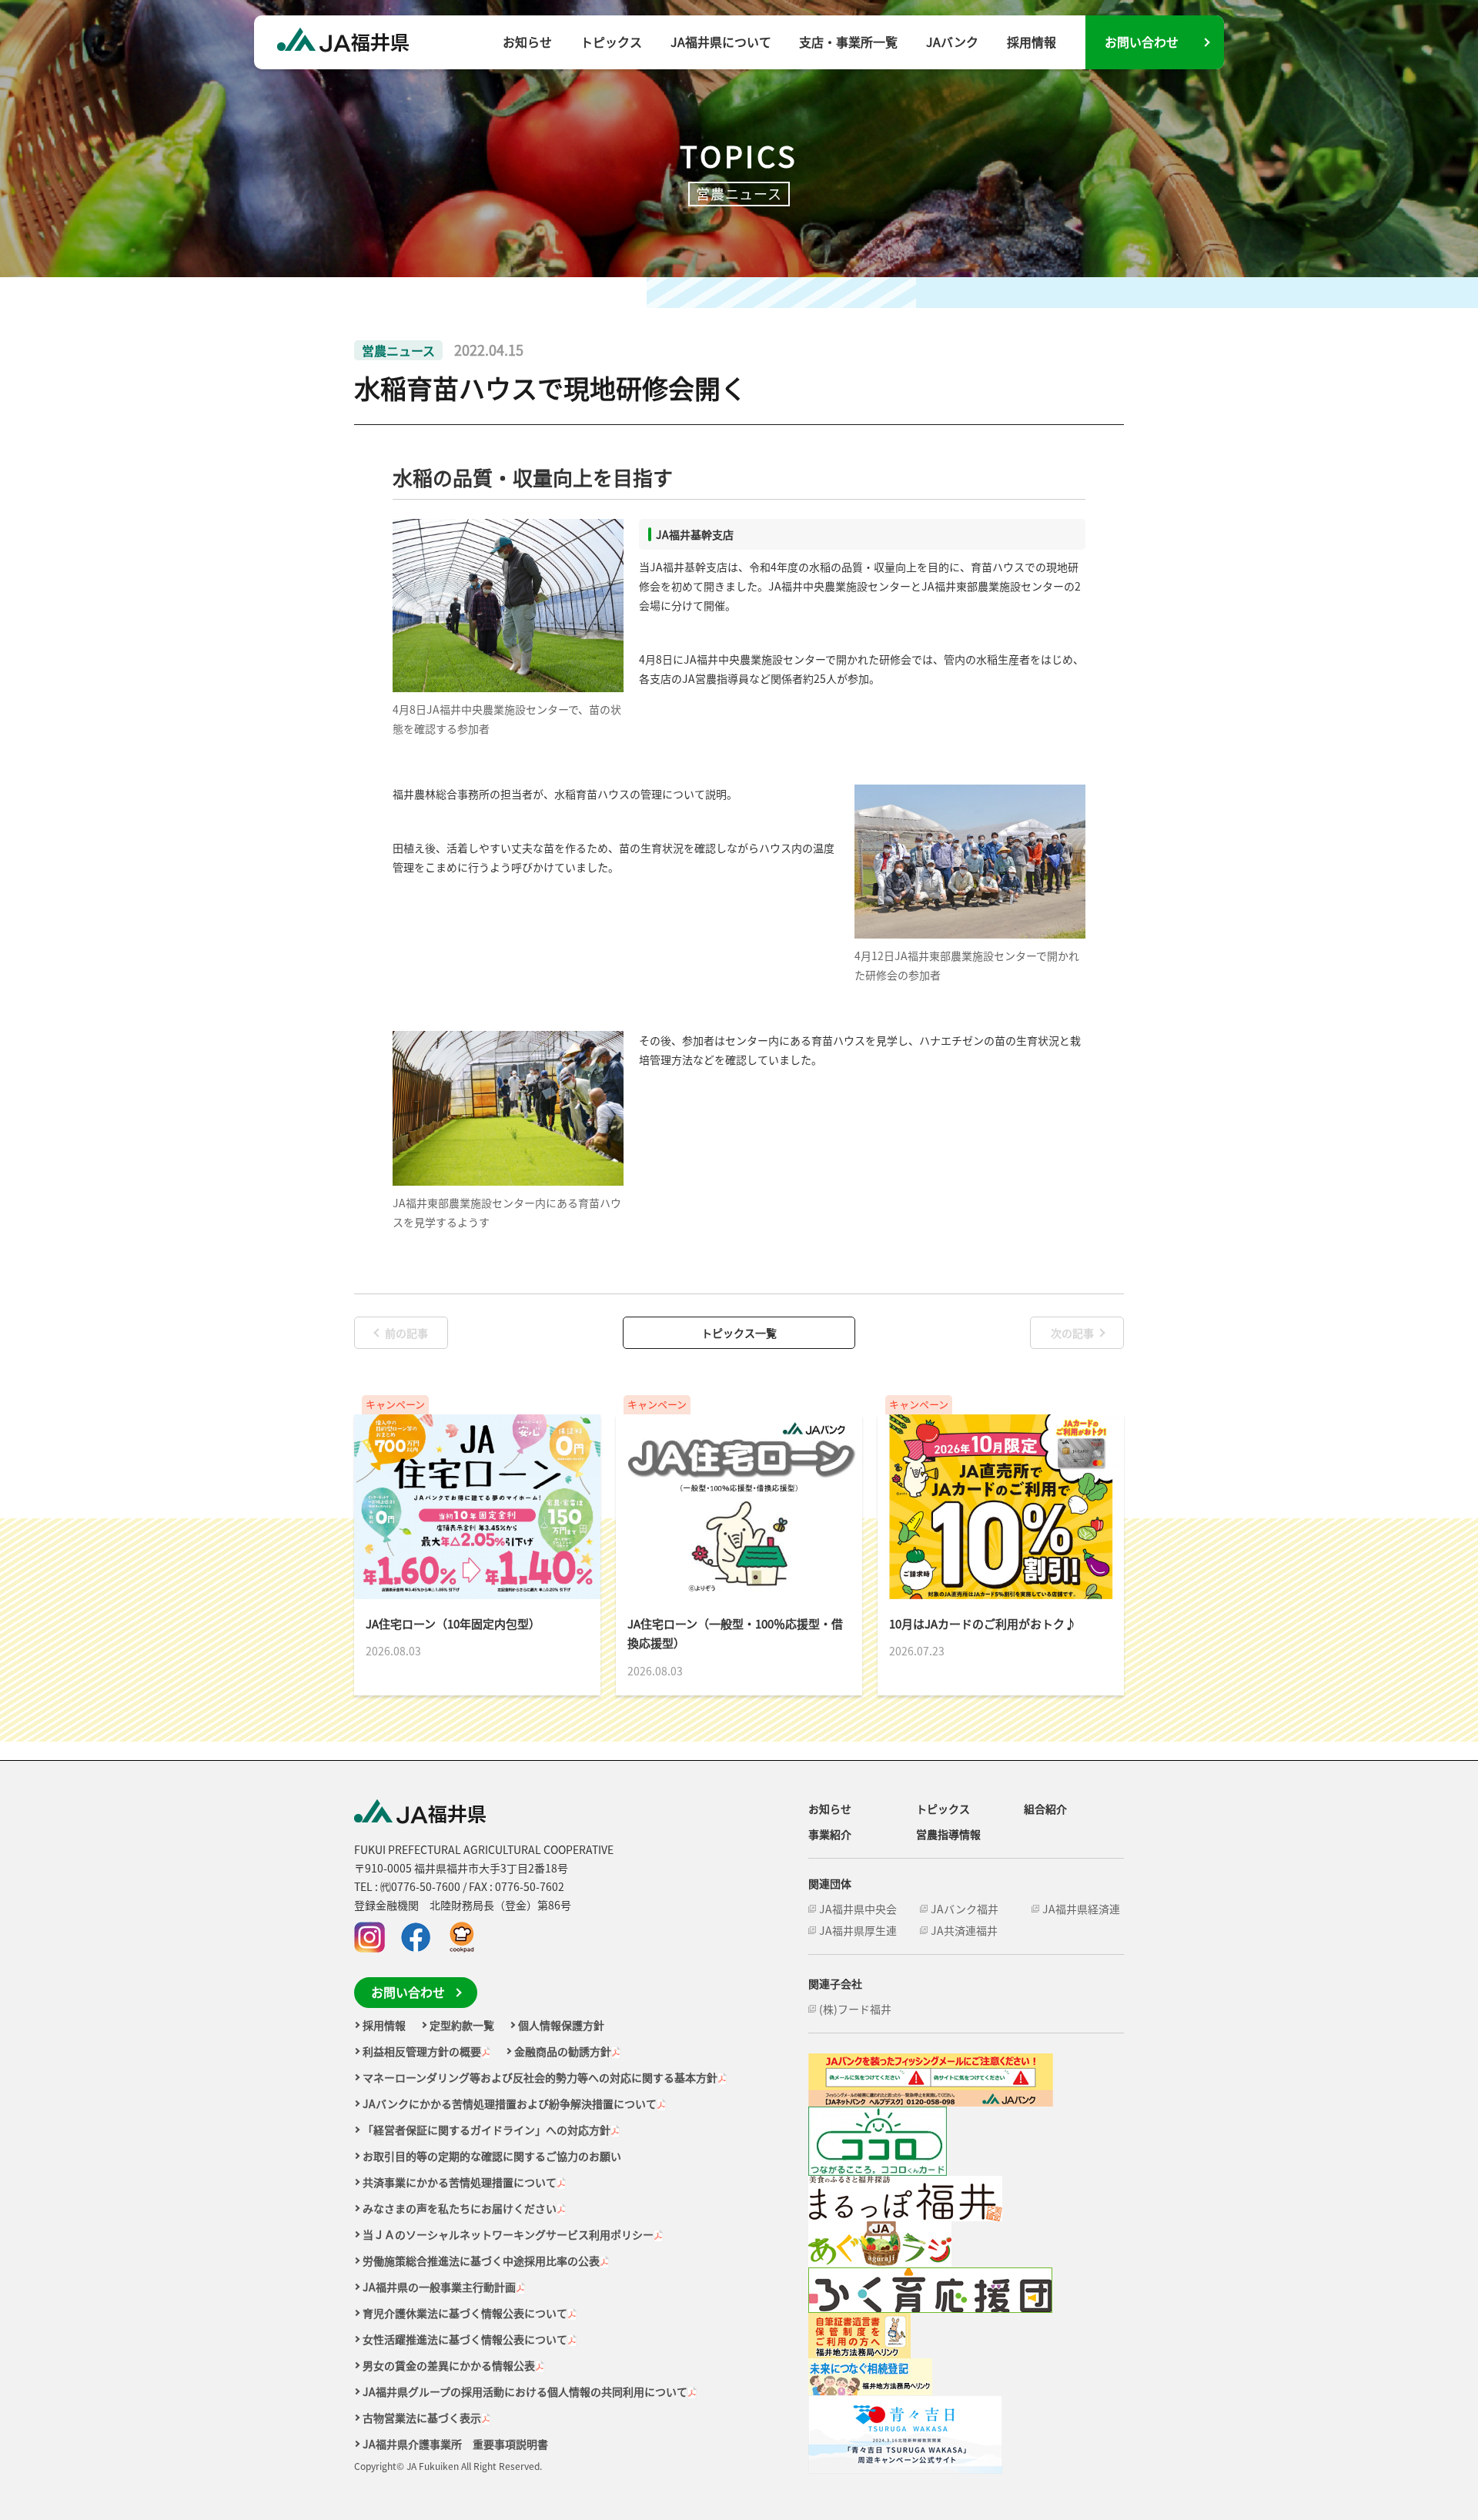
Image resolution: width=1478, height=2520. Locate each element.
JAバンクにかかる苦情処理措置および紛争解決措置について (510, 2103)
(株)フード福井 (855, 2009)
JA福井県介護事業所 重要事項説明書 (455, 2444)
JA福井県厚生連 (858, 1930)
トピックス (611, 42)
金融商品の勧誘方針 (563, 2051)
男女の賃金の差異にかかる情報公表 (449, 2365)
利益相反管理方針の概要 (422, 2051)
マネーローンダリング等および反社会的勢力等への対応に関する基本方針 (540, 2077)
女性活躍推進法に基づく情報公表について (465, 2339)
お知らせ (527, 42)
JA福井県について (721, 42)
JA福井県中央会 (858, 1909)
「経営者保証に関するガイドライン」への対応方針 (487, 2130)
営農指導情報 (948, 1834)
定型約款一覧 (462, 2025)
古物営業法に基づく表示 (422, 2418)
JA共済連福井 (964, 1930)
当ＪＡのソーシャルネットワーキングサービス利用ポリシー (508, 2234)
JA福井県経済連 (1081, 1909)
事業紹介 (830, 1834)
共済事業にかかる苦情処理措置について (460, 2182)
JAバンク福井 (965, 1909)
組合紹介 (1045, 1809)
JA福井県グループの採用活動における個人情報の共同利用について (525, 2391)
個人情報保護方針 (561, 2025)
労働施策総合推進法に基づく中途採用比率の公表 (481, 2261)
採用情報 (1032, 42)
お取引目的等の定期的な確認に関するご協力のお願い (492, 2156)
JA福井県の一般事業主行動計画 (439, 2287)
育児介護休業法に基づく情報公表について (465, 2313)
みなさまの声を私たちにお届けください (460, 2208)
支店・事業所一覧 (848, 42)
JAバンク (952, 42)
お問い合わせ (1142, 42)
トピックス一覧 (739, 1333)
